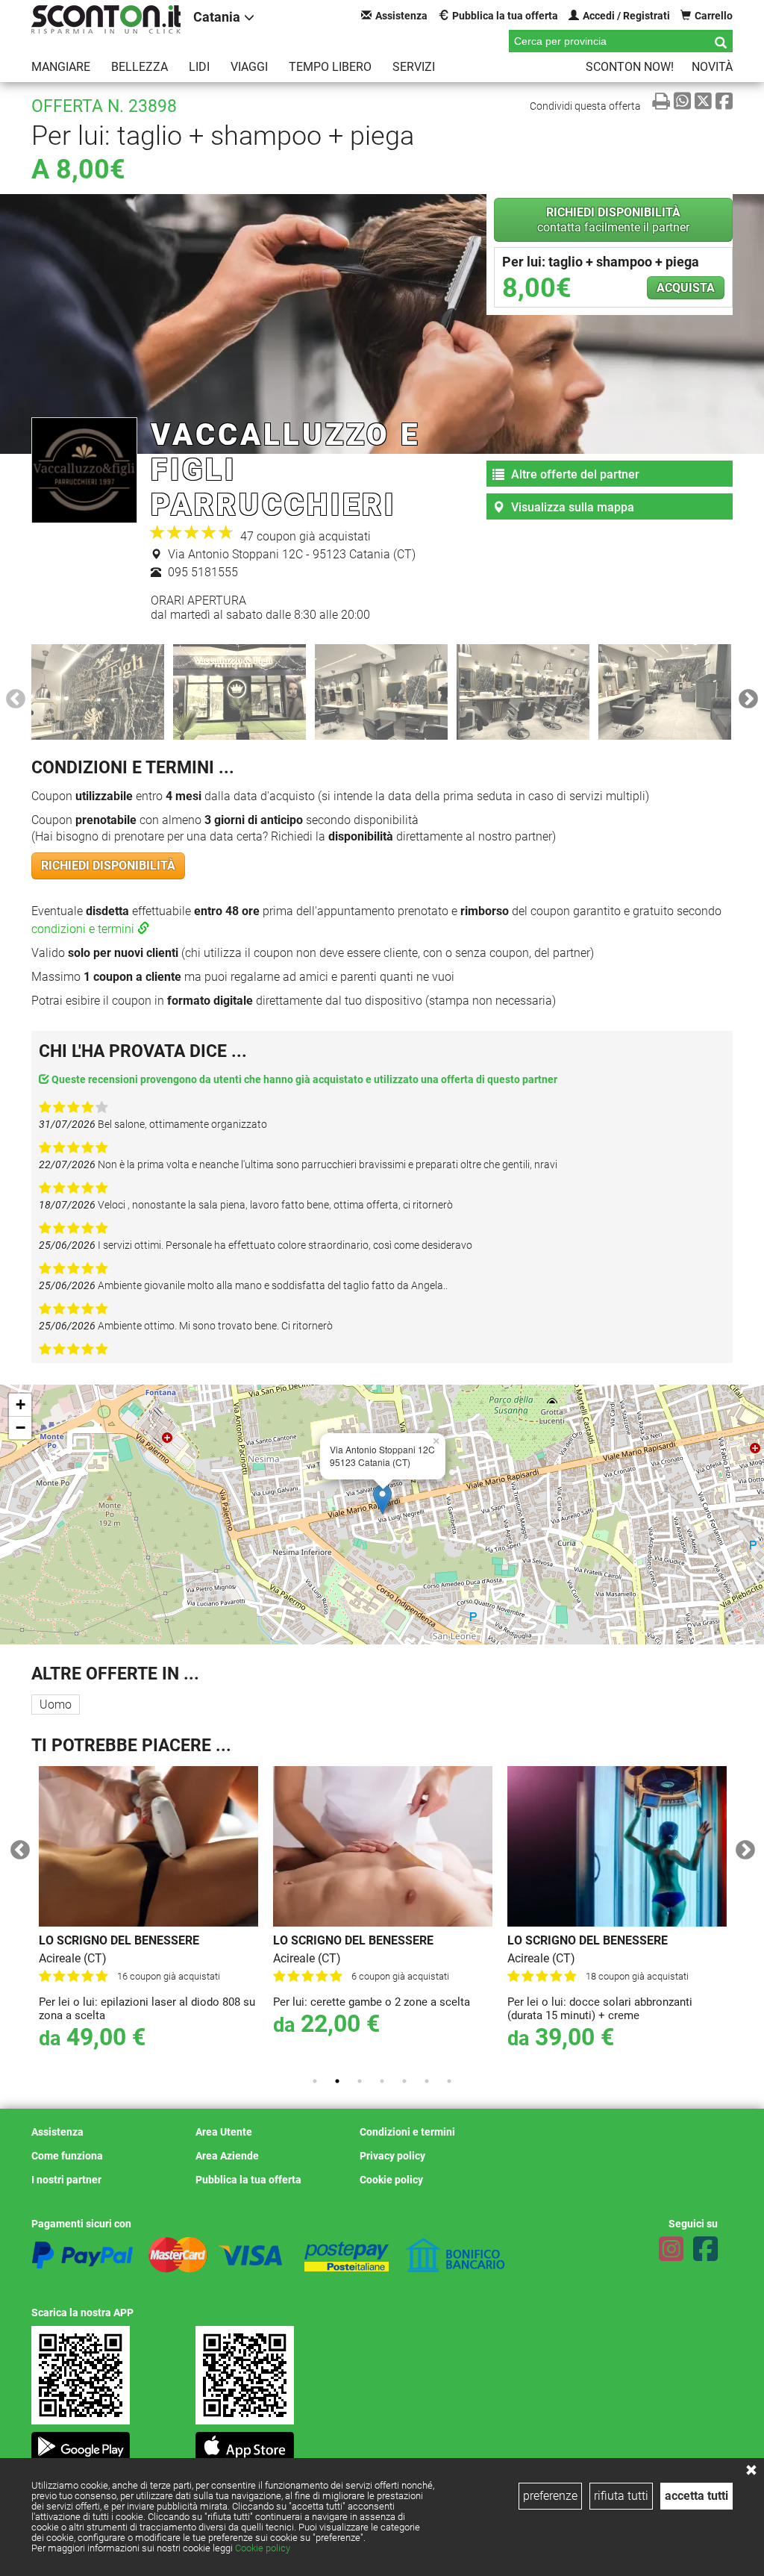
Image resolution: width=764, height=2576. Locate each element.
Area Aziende (227, 2156)
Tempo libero (330, 67)
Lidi (199, 67)
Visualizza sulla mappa (571, 507)
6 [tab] (427, 2081)
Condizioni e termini (407, 2132)
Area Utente (224, 2132)
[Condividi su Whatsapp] (682, 101)
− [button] (21, 1428)
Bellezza (140, 67)
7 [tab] (449, 2081)
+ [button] (21, 1404)
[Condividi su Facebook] (724, 101)
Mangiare (61, 67)
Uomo (56, 1705)
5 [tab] (404, 2081)
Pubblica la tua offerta (505, 16)
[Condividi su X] (703, 101)
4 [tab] (382, 2081)
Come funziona (67, 2156)
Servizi (414, 67)
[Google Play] (81, 2441)
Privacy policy (392, 2156)
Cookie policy (263, 2548)
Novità (712, 67)
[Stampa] (661, 101)
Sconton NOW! (630, 67)
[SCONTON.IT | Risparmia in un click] (106, 19)
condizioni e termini (84, 929)
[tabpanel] (140, 1915)
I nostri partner (66, 2180)
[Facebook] (705, 2249)
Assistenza (401, 16)
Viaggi (249, 67)
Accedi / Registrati (626, 16)
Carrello (714, 16)
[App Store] (245, 2441)
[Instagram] (671, 2249)
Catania (217, 17)
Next (745, 696)
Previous (12, 696)
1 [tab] (315, 2081)
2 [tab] (337, 2081)
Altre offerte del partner (574, 474)
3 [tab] (360, 2081)
